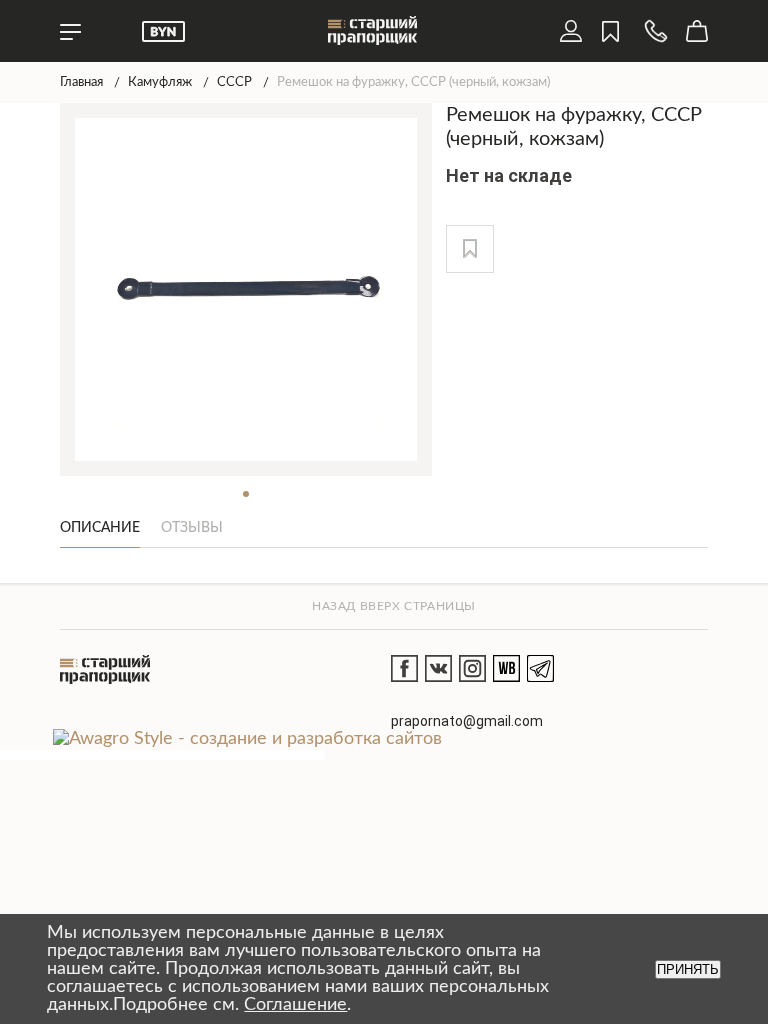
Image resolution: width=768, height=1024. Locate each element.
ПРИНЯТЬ (688, 969)
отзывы (192, 528)
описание (100, 528)
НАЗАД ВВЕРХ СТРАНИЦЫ (394, 606)
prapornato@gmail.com (467, 721)
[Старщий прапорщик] (105, 669)
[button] (470, 249)
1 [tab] (246, 494)
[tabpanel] (246, 289)
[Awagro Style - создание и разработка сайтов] (247, 739)
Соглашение (295, 1005)
